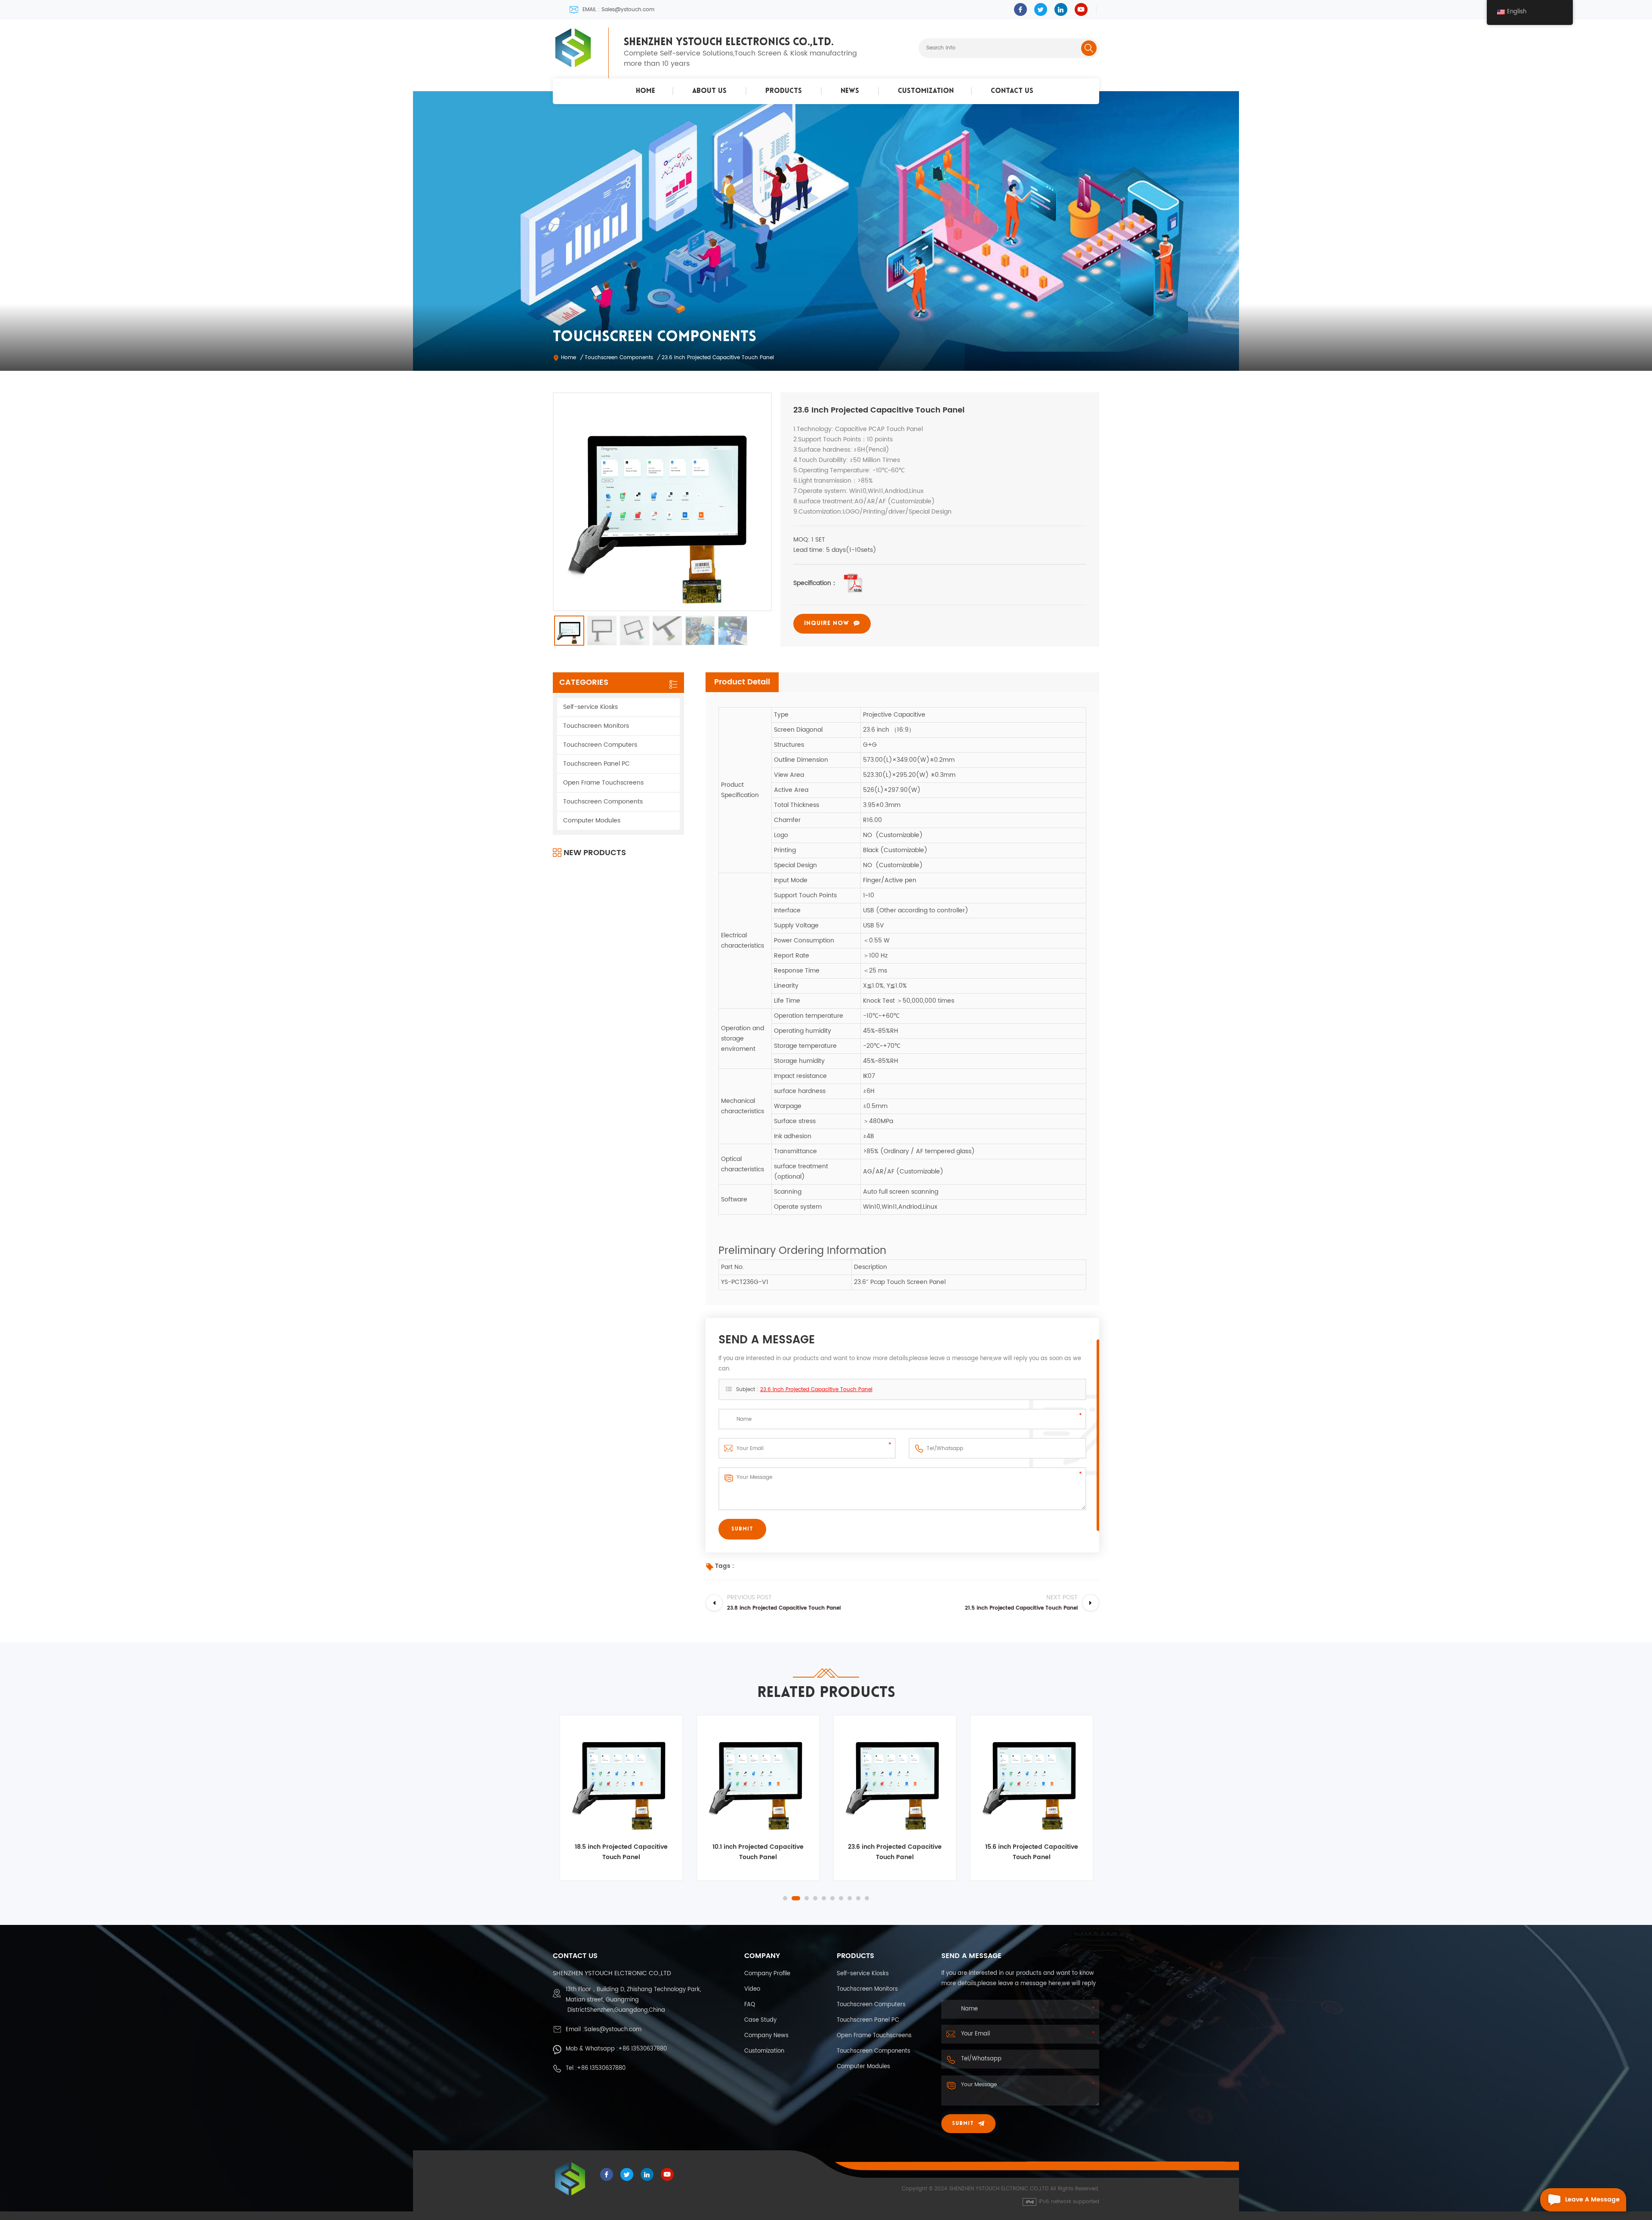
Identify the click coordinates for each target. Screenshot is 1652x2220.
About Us (709, 91)
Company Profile (767, 1974)
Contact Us (1012, 91)
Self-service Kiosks (590, 707)
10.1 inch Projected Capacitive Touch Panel (621, 1852)
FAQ (750, 2005)
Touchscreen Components (619, 358)
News (850, 91)
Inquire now (827, 624)
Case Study (760, 2020)
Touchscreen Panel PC (596, 764)
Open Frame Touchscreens (603, 783)
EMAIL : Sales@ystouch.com (618, 10)
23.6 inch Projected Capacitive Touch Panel (816, 1390)
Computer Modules (592, 821)
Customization (926, 91)
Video (752, 1989)
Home (646, 91)
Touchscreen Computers (600, 745)
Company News (766, 2036)
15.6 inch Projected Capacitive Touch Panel (895, 1852)
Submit (963, 2124)
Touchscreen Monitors (596, 726)
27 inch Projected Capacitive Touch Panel (1032, 1852)
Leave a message (1592, 2200)
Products (784, 91)
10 (867, 1898)
